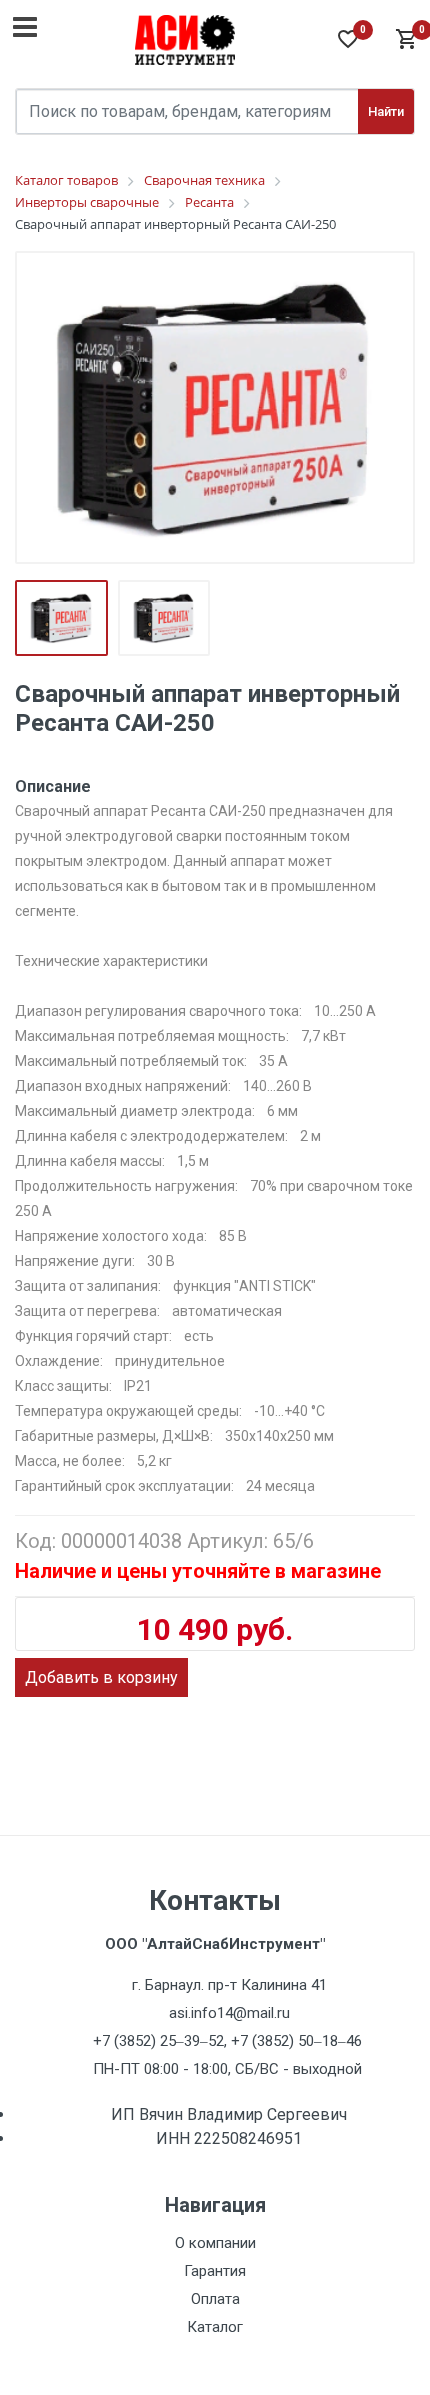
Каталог (215, 2327)
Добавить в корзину (101, 1677)
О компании (215, 2243)
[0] (405, 40)
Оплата (215, 2299)
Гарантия (215, 2271)
